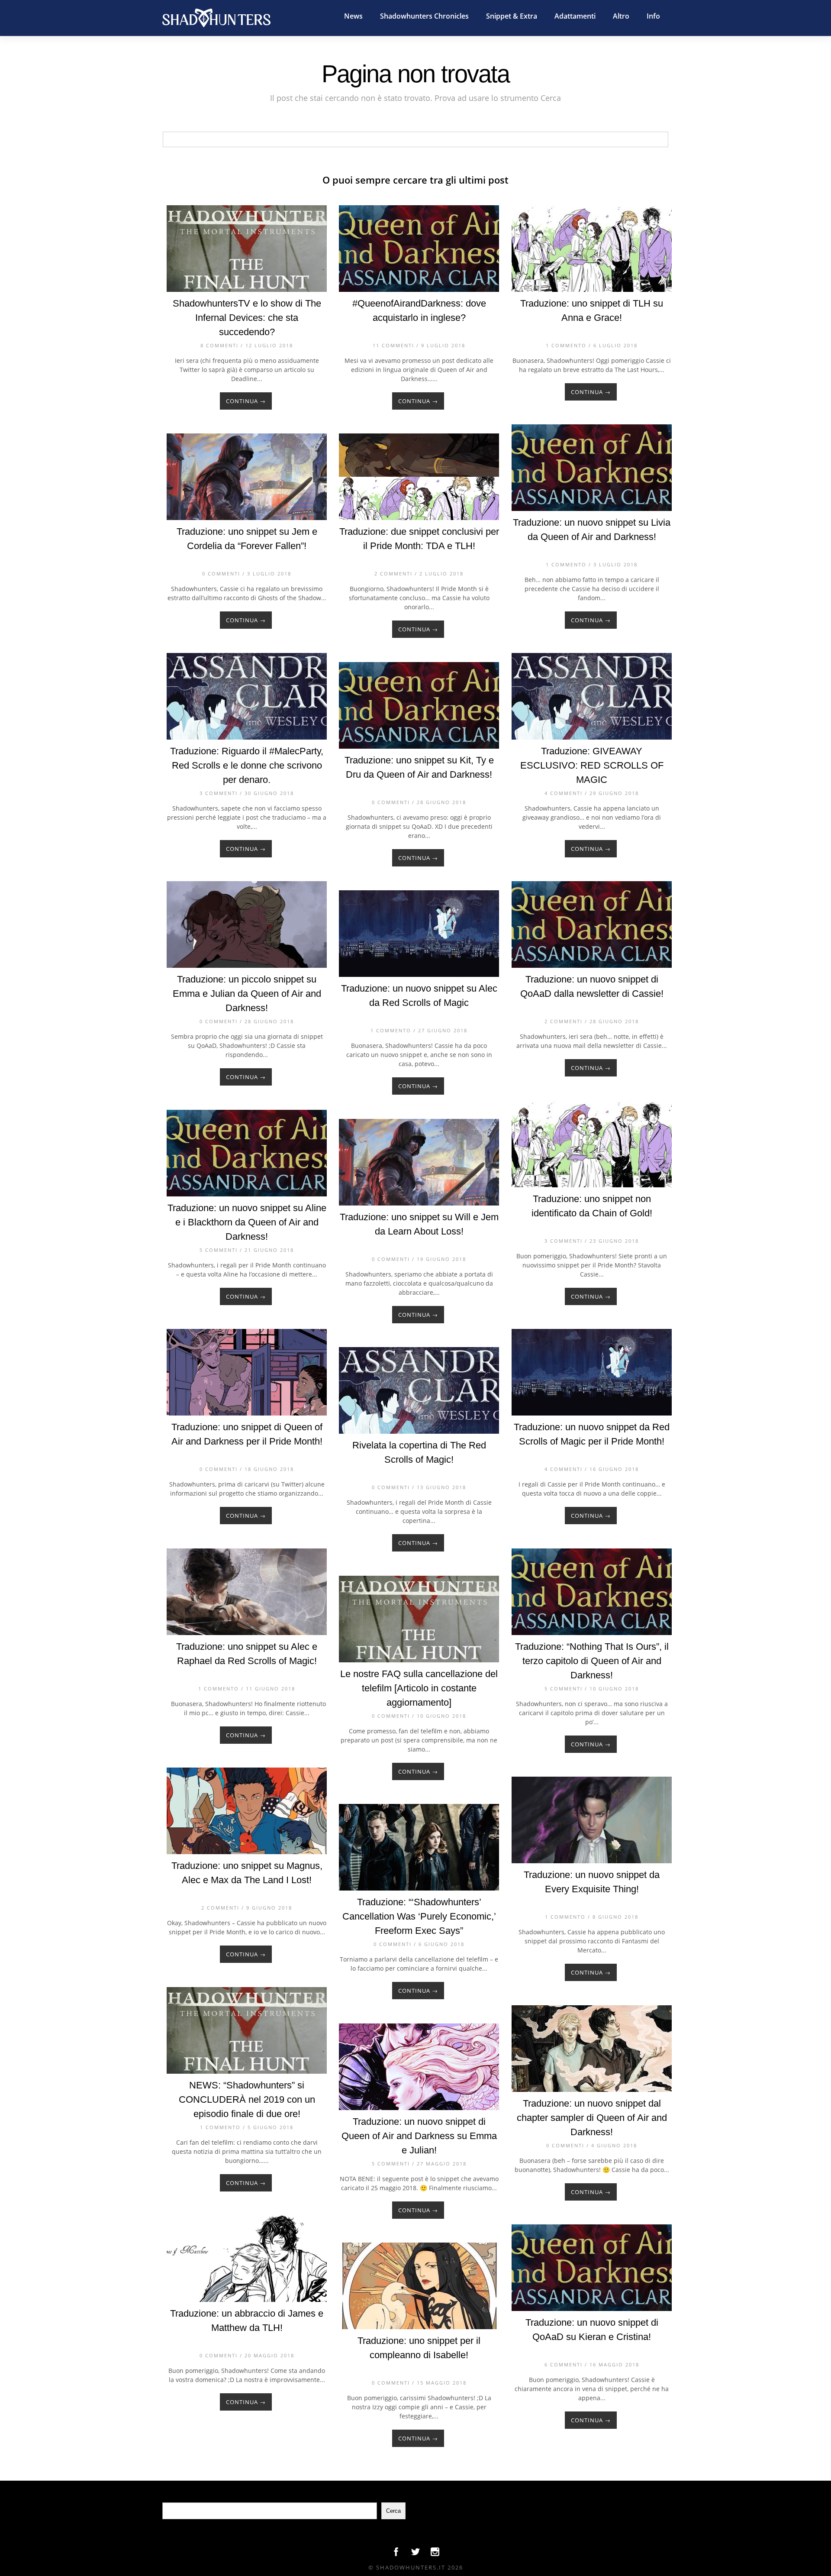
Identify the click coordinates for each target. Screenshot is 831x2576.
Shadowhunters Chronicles (424, 16)
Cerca (393, 2511)
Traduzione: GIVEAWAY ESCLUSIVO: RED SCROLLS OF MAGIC (592, 765)
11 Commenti (393, 345)
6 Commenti (564, 2364)
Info (653, 16)
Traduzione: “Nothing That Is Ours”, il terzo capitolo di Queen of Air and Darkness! (592, 1661)
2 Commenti (393, 574)
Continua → (246, 401)
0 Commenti (221, 574)
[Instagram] (435, 2554)
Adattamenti (575, 16)
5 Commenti (219, 1250)
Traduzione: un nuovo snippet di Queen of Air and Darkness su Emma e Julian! (419, 2136)
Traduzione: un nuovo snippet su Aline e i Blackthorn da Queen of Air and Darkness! (247, 1222)
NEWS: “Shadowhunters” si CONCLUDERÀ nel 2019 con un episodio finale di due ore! (247, 2099)
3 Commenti (219, 793)
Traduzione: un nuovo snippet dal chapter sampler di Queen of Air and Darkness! (592, 2118)
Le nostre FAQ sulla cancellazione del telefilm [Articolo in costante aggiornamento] (419, 1688)
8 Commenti (219, 345)
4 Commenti (564, 793)
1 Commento (566, 345)
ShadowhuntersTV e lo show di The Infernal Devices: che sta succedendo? (247, 318)
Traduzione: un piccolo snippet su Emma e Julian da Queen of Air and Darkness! (247, 994)
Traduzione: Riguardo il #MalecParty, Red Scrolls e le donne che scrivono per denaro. (247, 765)
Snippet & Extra (512, 16)
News (353, 16)
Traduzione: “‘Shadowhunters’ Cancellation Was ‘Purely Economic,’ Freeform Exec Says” (419, 1916)
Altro (621, 16)
